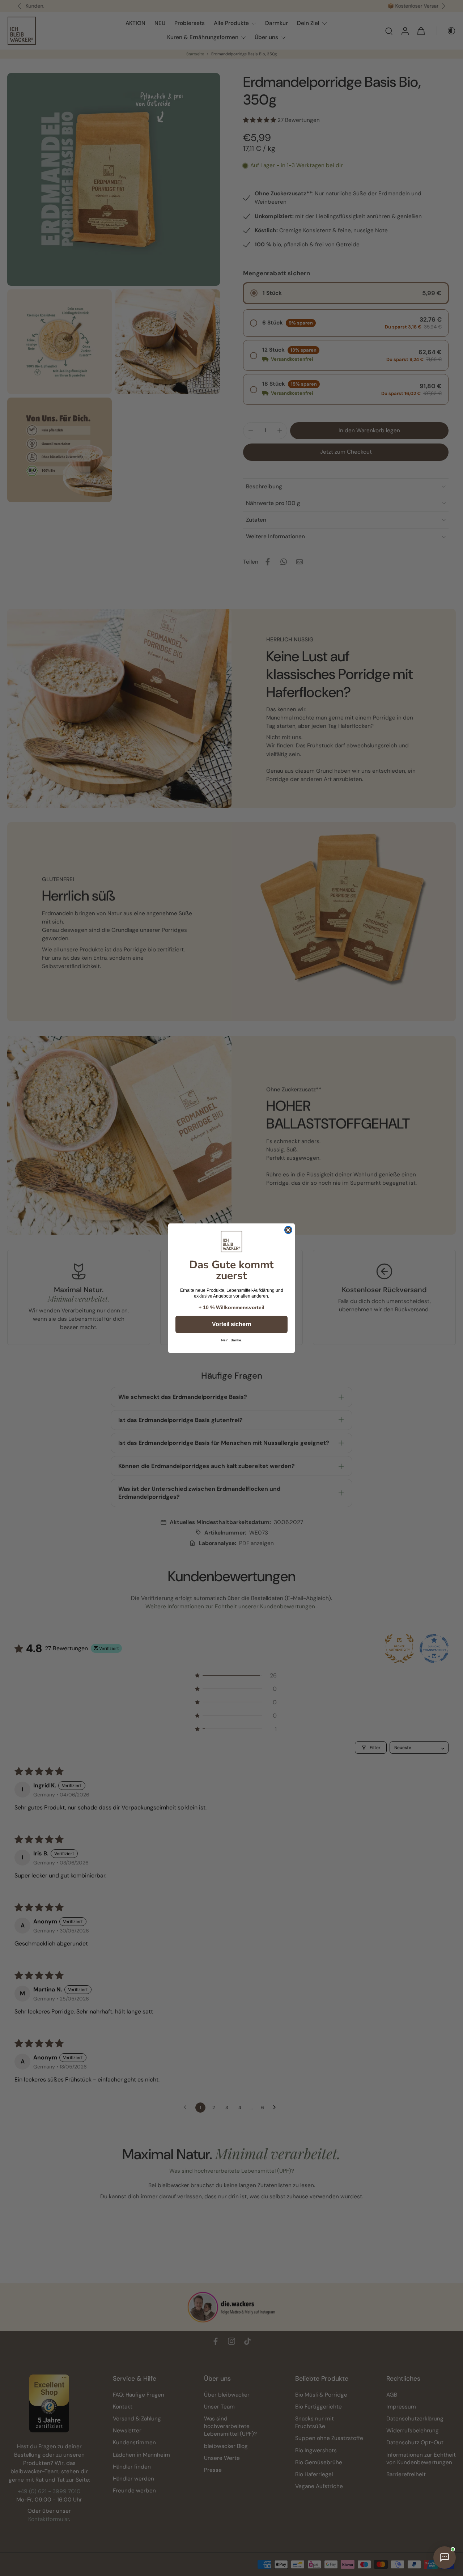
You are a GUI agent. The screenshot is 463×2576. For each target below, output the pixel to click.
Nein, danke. (232, 1340)
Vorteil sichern (232, 1324)
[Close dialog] (288, 1230)
